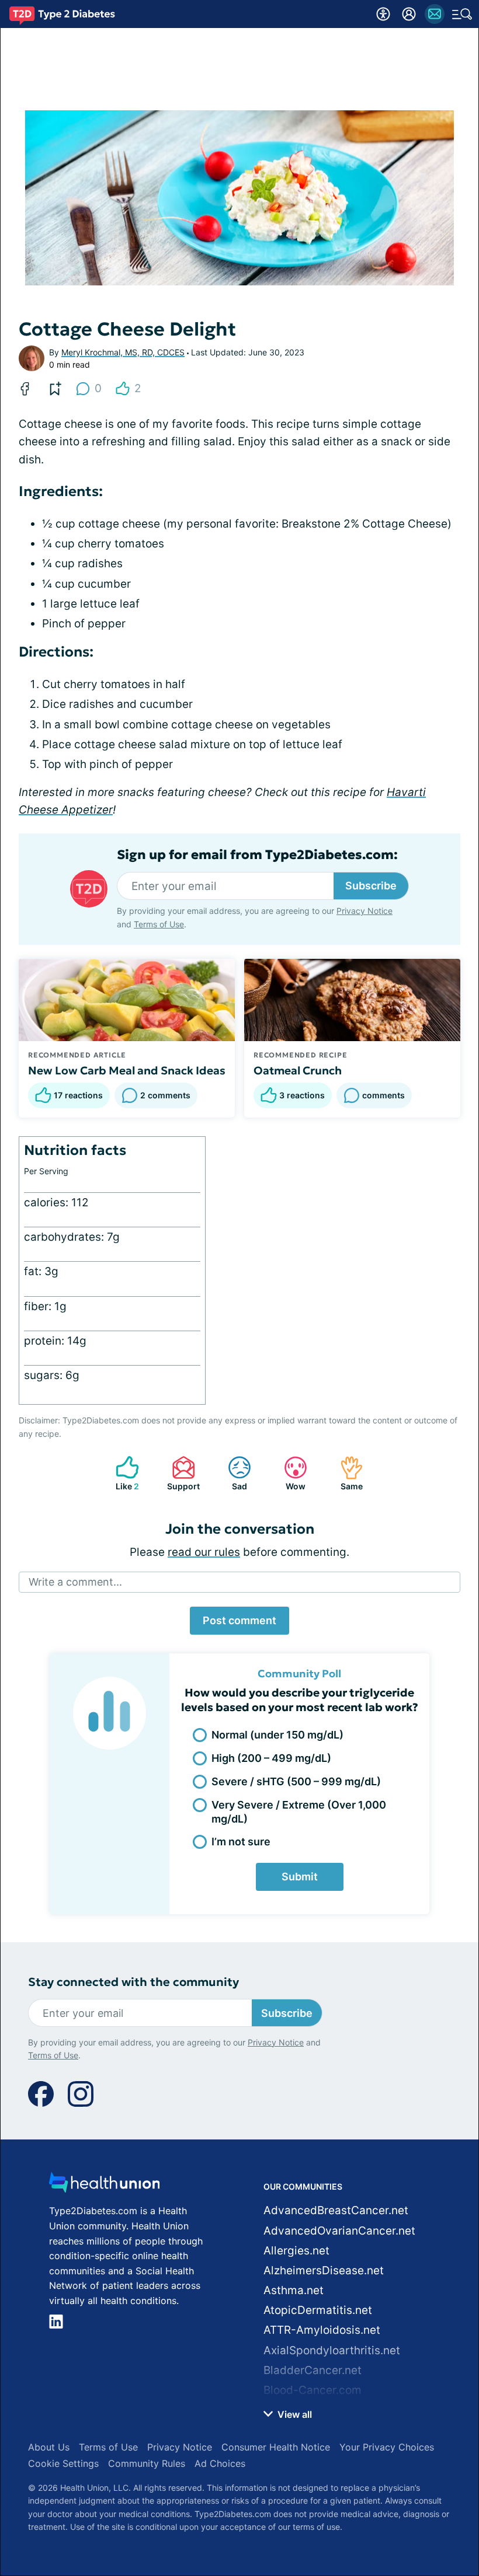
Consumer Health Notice (276, 2447)
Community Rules (147, 2463)
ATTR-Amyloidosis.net (322, 2330)
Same (346, 1473)
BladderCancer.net (313, 2370)
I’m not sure (241, 1842)
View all (294, 2414)
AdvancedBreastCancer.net (336, 2210)
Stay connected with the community (133, 1982)
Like (122, 1473)
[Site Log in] (409, 14)
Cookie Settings (63, 2463)
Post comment (239, 1620)
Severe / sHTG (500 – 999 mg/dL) (296, 1781)
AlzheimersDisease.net (324, 2270)
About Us (49, 2447)
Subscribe (371, 886)
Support (180, 1473)
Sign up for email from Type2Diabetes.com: (257, 855)
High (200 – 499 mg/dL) (271, 1758)
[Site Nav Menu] (462, 14)
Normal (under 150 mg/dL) (277, 1735)
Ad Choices (220, 2463)
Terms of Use (159, 924)
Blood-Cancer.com (313, 2390)
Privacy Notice (365, 911)
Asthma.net (294, 2290)
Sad (232, 1473)
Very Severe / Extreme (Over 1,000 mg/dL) (299, 1811)
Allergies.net (296, 2251)
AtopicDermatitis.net (318, 2310)
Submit (300, 1877)
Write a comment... (75, 1582)
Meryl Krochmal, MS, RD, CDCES (123, 352)
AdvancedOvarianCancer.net (339, 2231)
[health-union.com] (105, 2186)
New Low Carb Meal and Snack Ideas (127, 1070)
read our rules (204, 1552)
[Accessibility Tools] (383, 14)
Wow (289, 1473)
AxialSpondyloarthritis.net (332, 2350)
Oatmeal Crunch (298, 1070)
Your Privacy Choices (387, 2447)
